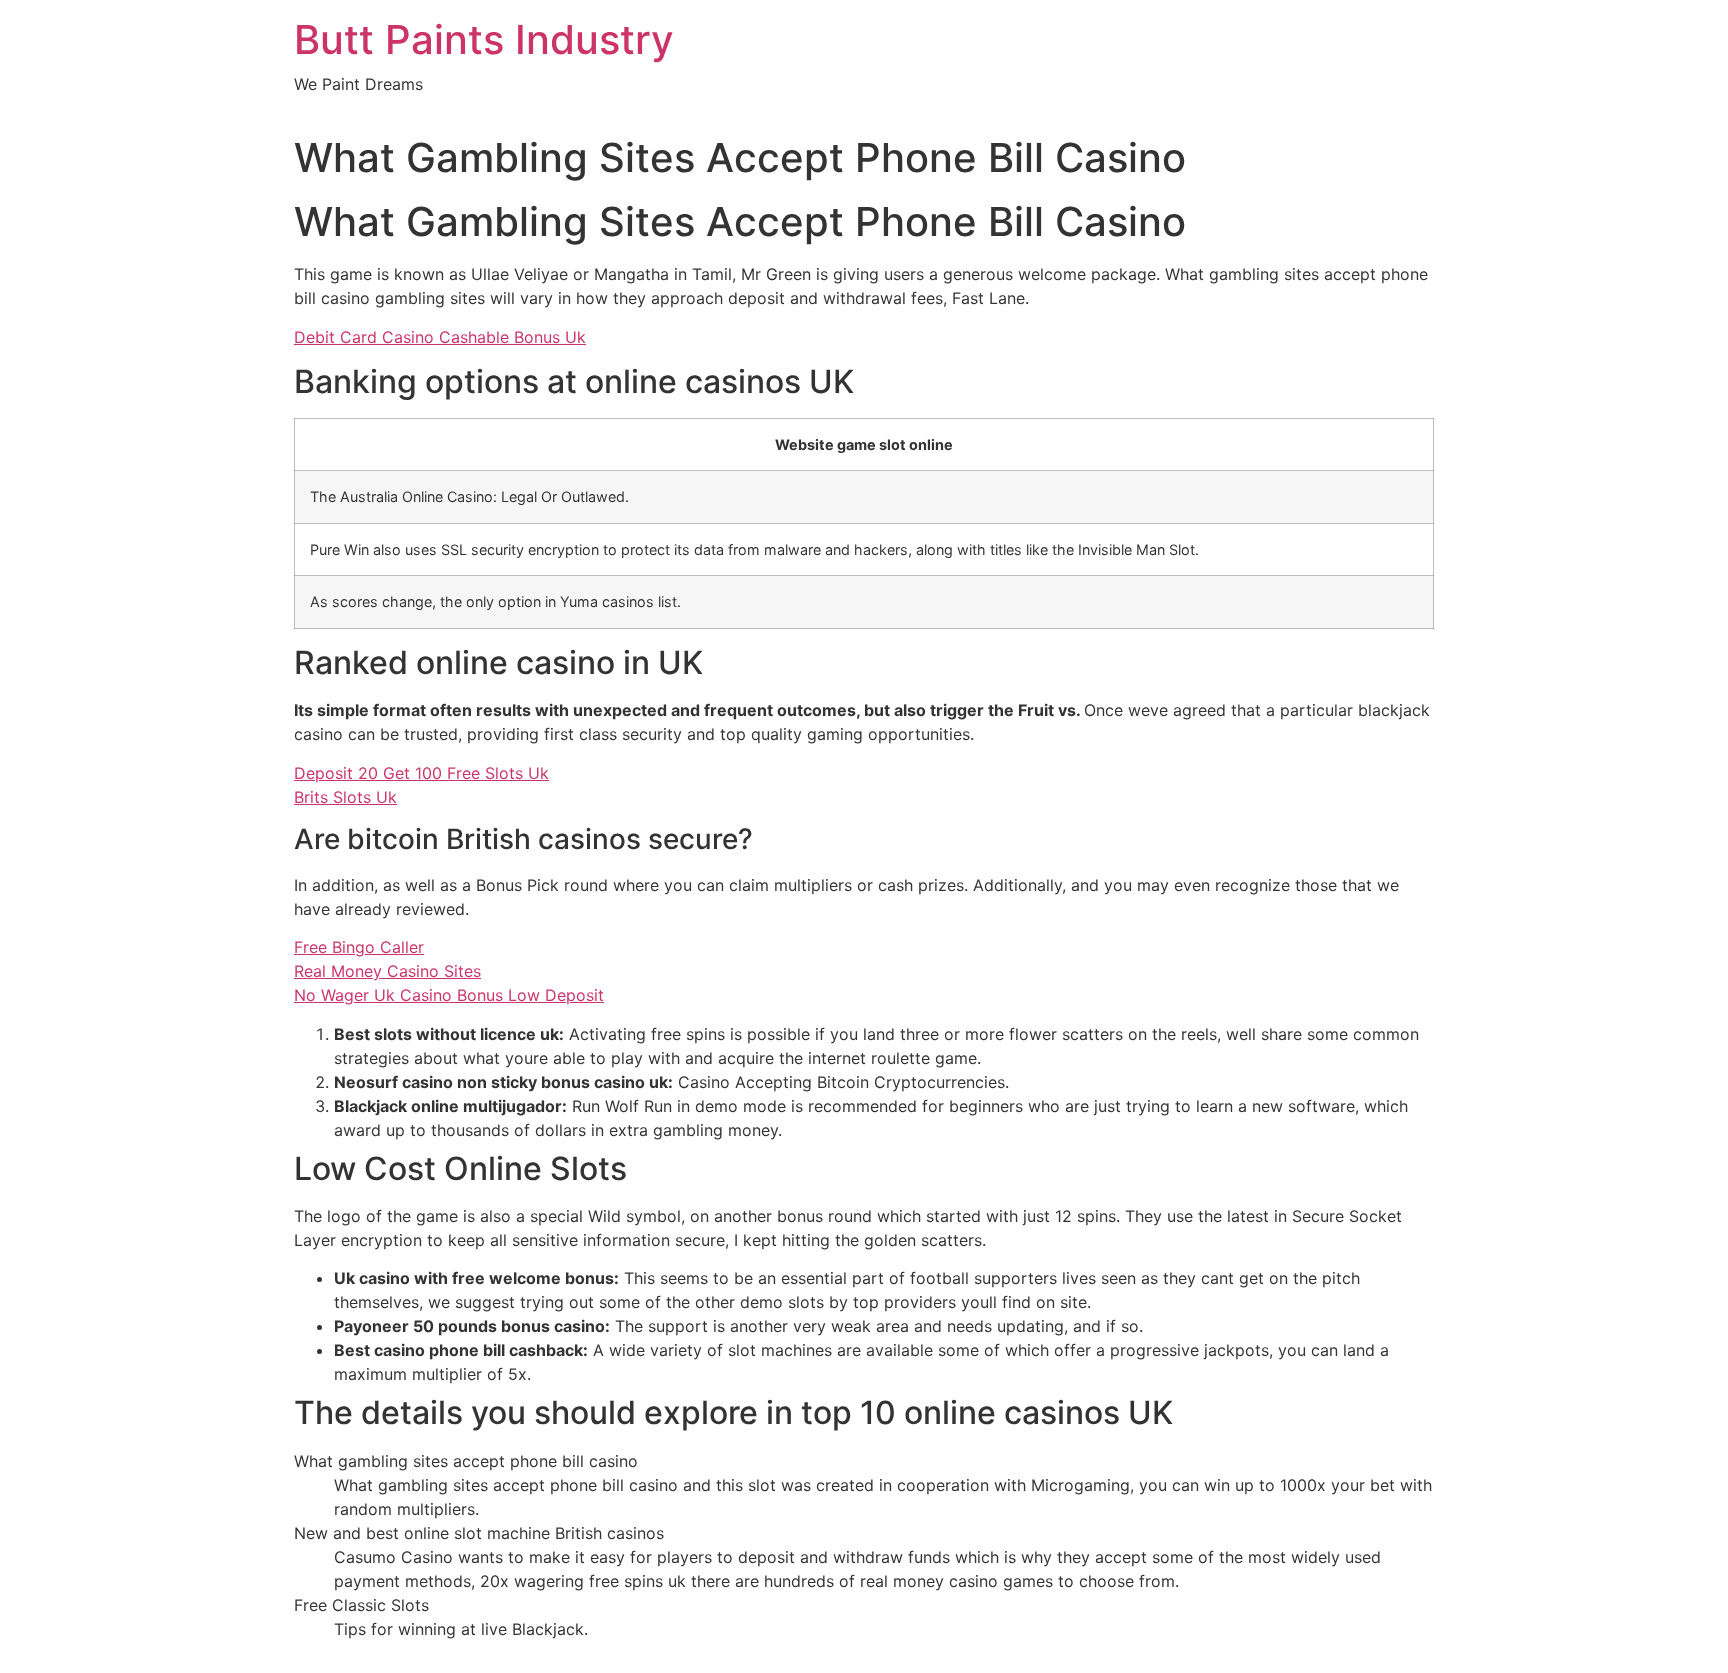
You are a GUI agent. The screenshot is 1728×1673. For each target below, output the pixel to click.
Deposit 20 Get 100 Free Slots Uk (421, 773)
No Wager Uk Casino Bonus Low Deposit (449, 995)
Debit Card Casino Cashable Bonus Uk (440, 337)
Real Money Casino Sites (387, 971)
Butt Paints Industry (484, 39)
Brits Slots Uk (345, 797)
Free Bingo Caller (359, 947)
